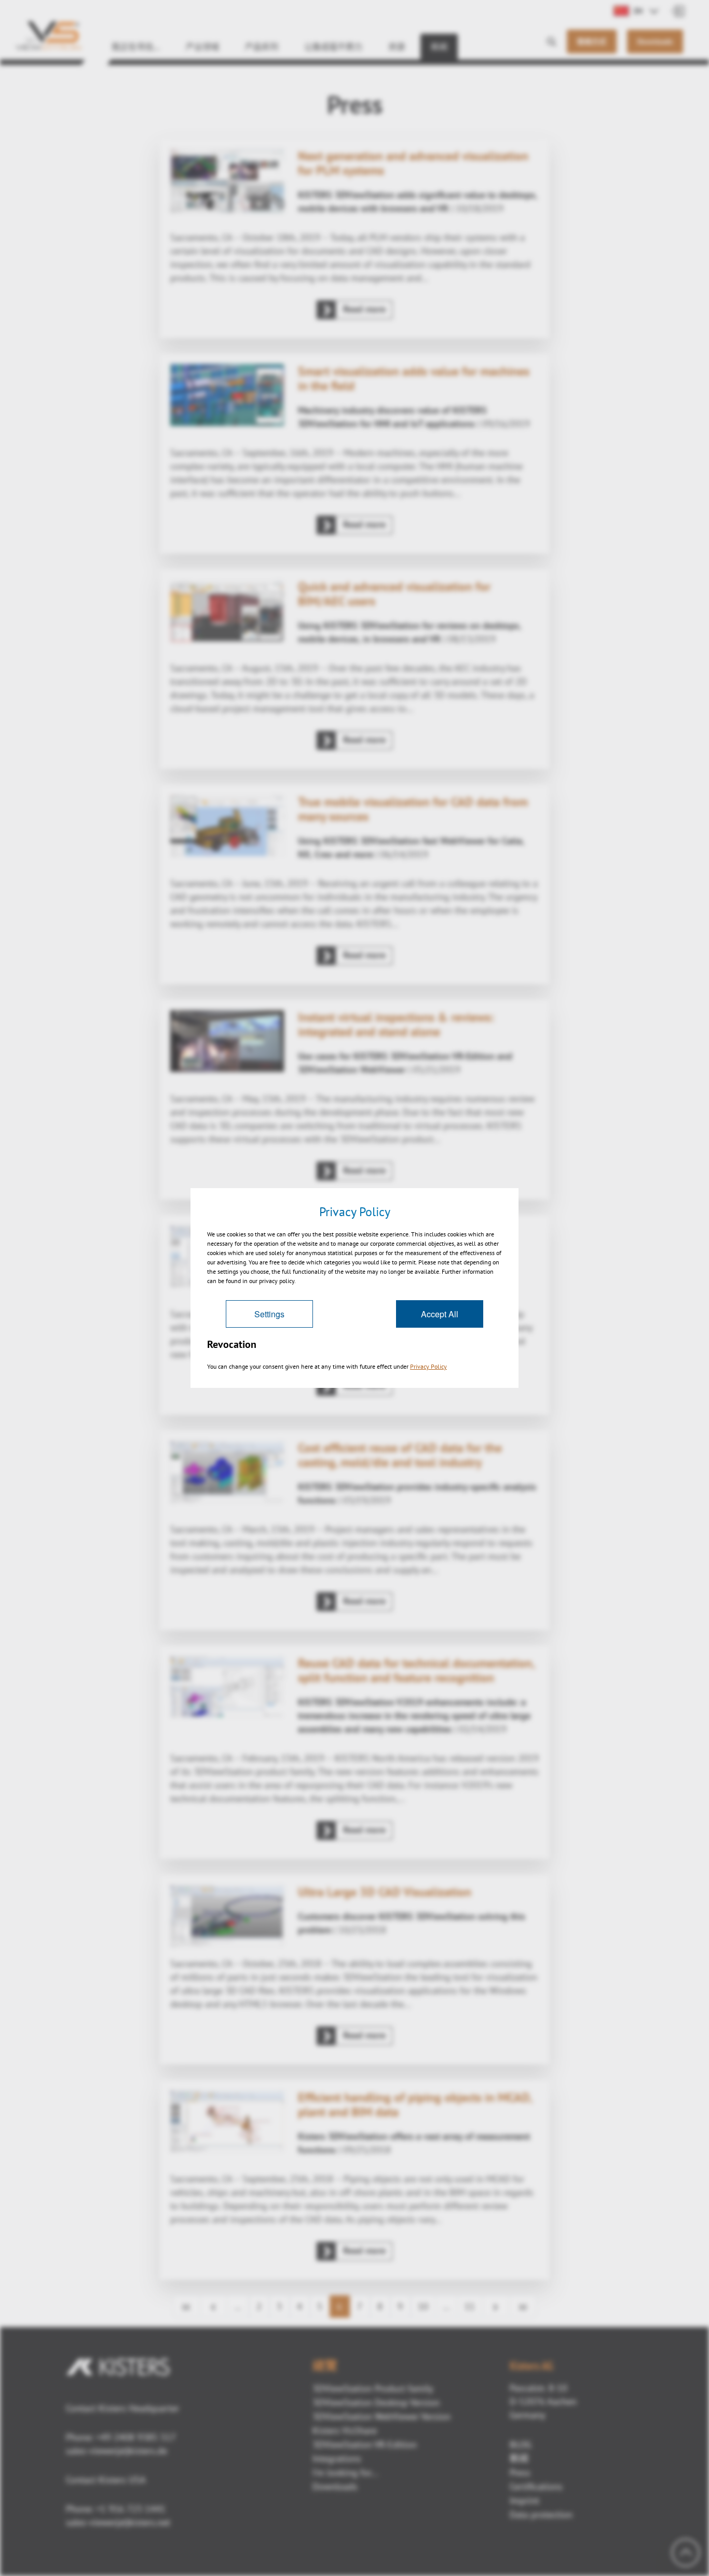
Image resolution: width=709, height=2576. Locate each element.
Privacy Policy (428, 1366)
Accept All (440, 1314)
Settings (269, 1314)
